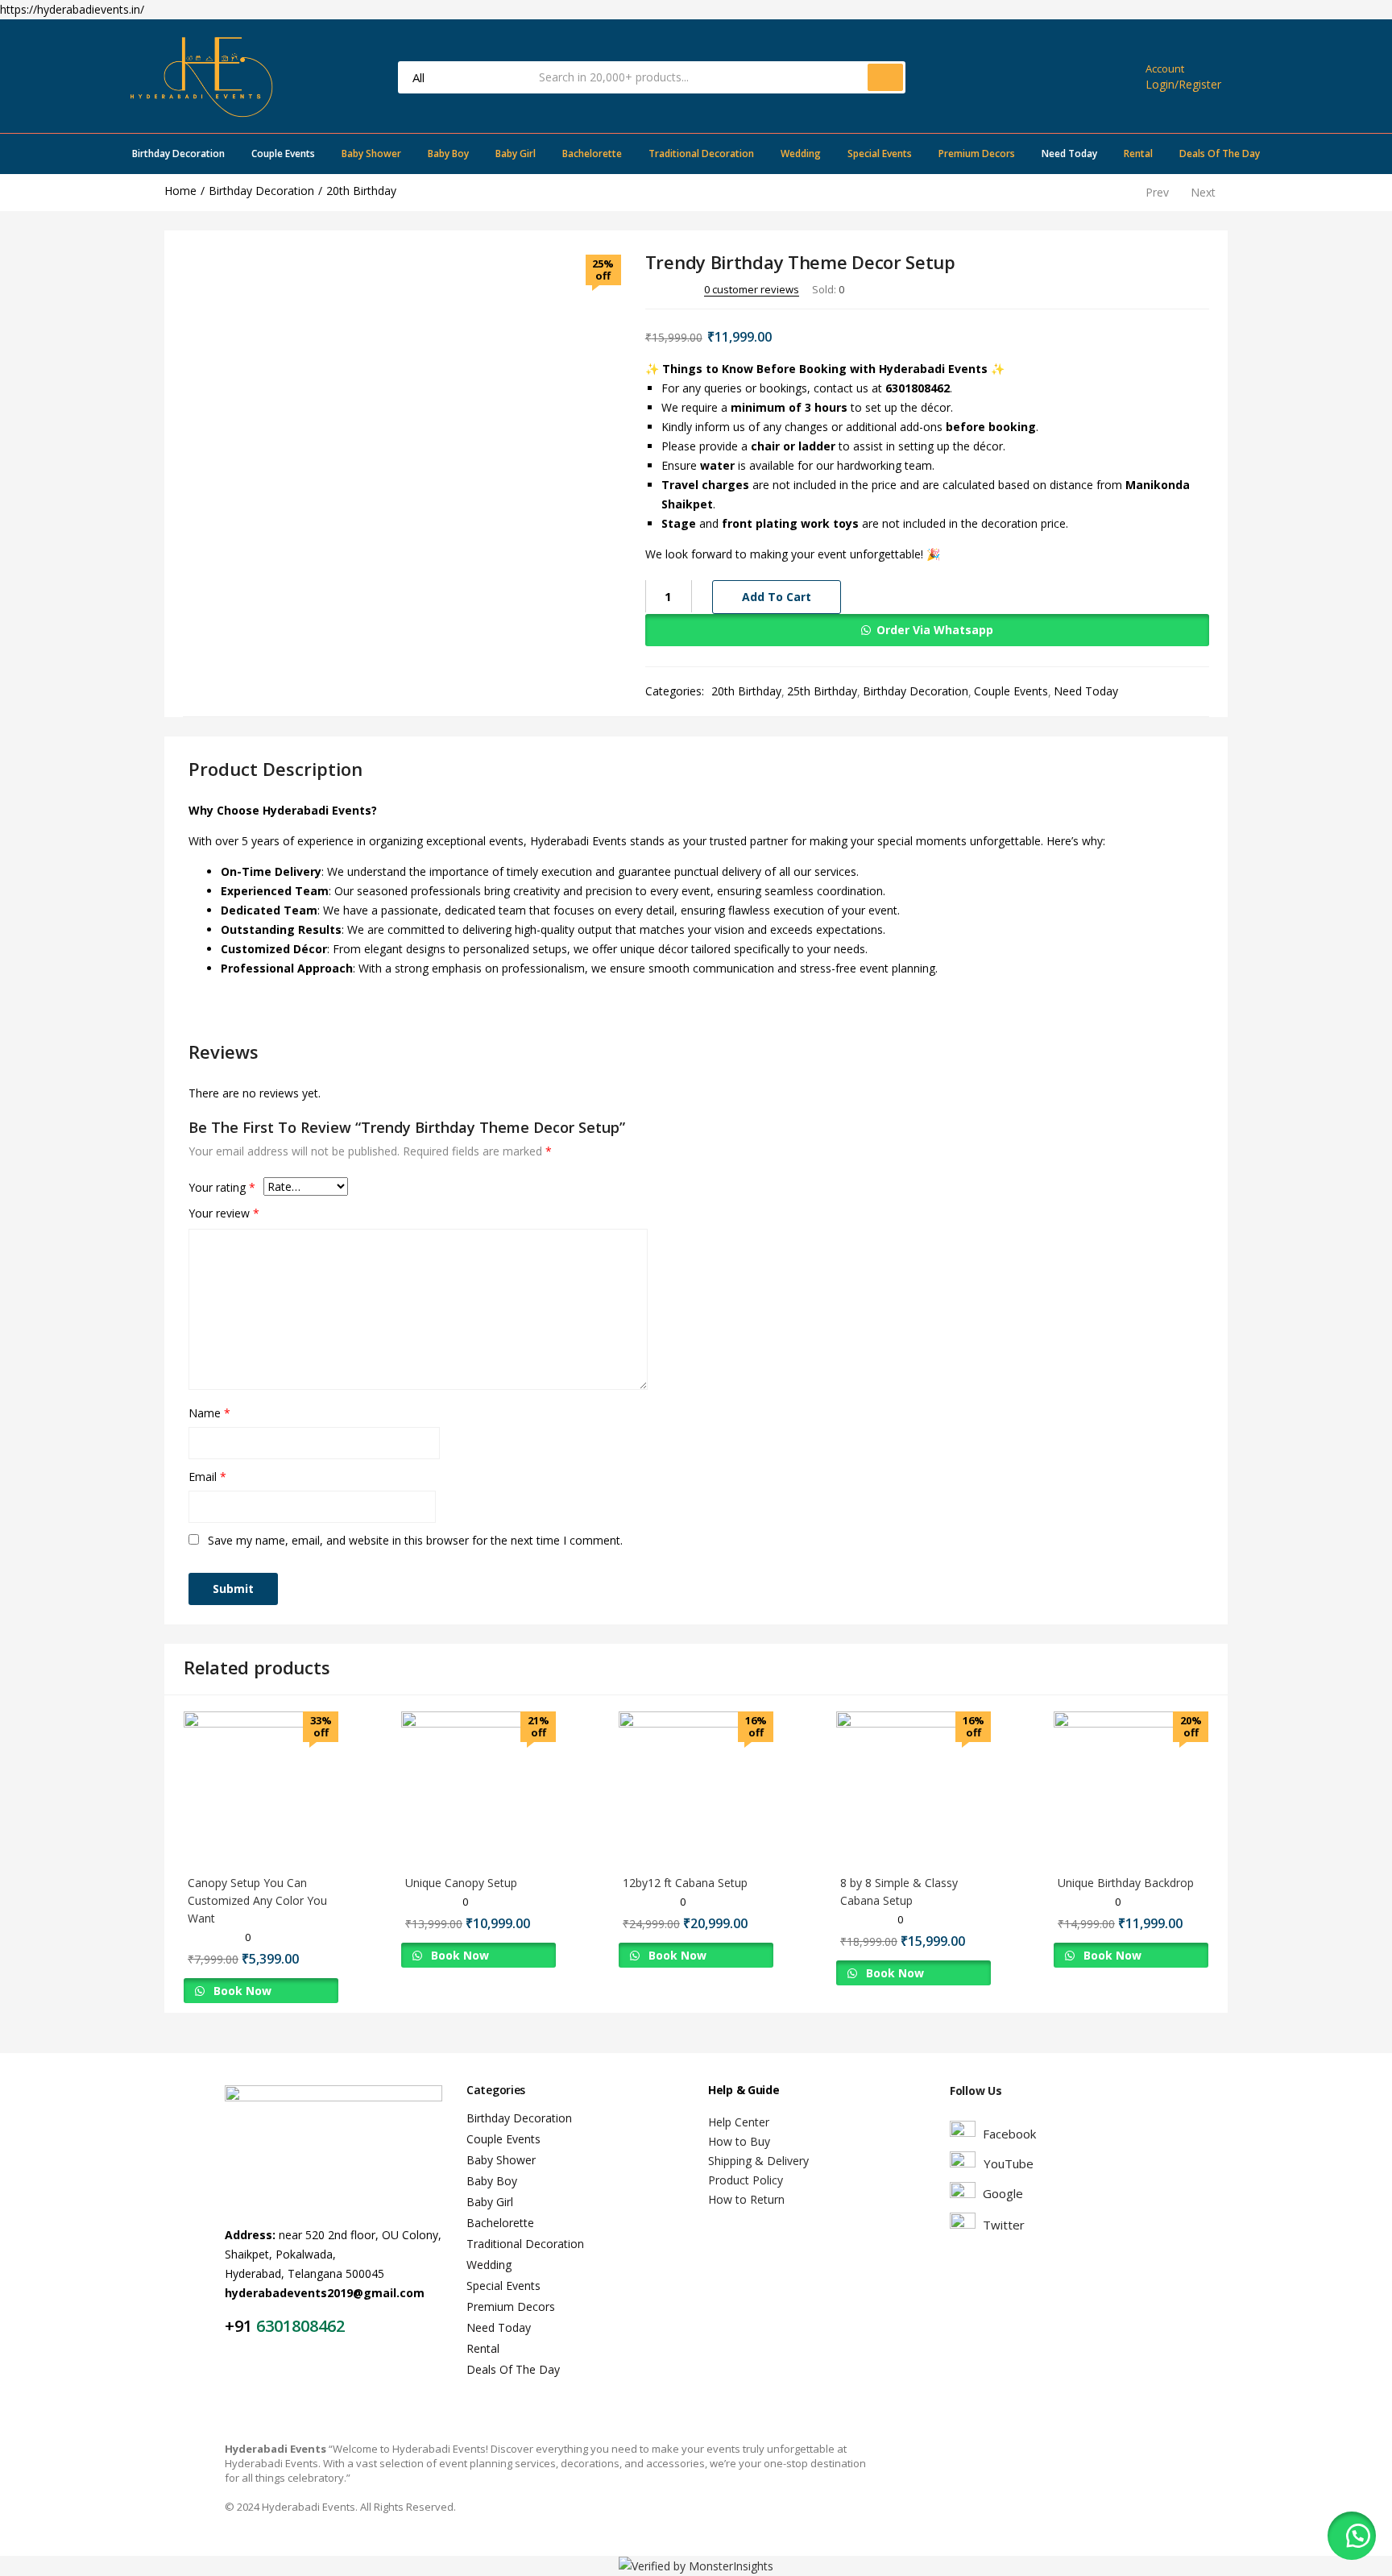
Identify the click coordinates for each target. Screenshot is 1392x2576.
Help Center (739, 2122)
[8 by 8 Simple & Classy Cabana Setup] (913, 1788)
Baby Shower (371, 153)
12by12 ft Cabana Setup (685, 1883)
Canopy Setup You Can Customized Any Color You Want (257, 1900)
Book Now (241, 1991)
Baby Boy (448, 153)
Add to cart (777, 597)
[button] (927, 630)
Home (180, 191)
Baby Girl (516, 153)
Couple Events (283, 153)
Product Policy (746, 2180)
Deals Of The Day (1220, 153)
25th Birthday (822, 691)
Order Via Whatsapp (935, 630)
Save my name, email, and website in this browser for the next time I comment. (415, 1540)
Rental (1138, 153)
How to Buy (739, 2141)
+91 (240, 2326)
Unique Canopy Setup (461, 1883)
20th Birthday (361, 191)
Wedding (801, 153)
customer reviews (752, 289)
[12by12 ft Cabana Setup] (696, 1788)
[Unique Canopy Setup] (478, 1788)
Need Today (1069, 153)
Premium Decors (977, 153)
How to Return (746, 2199)
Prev (1157, 192)
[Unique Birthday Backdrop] (1131, 1788)
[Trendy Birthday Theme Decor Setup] (1091, 288)
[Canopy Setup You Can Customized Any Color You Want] (261, 1788)
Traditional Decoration (701, 153)
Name (209, 1413)
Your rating (222, 1187)
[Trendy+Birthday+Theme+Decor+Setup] (1114, 288)
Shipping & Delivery (758, 2161)
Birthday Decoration (178, 153)
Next (1203, 192)
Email (207, 1477)
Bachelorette (592, 153)
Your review (224, 1213)
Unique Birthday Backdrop (1126, 1883)
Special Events (880, 153)
